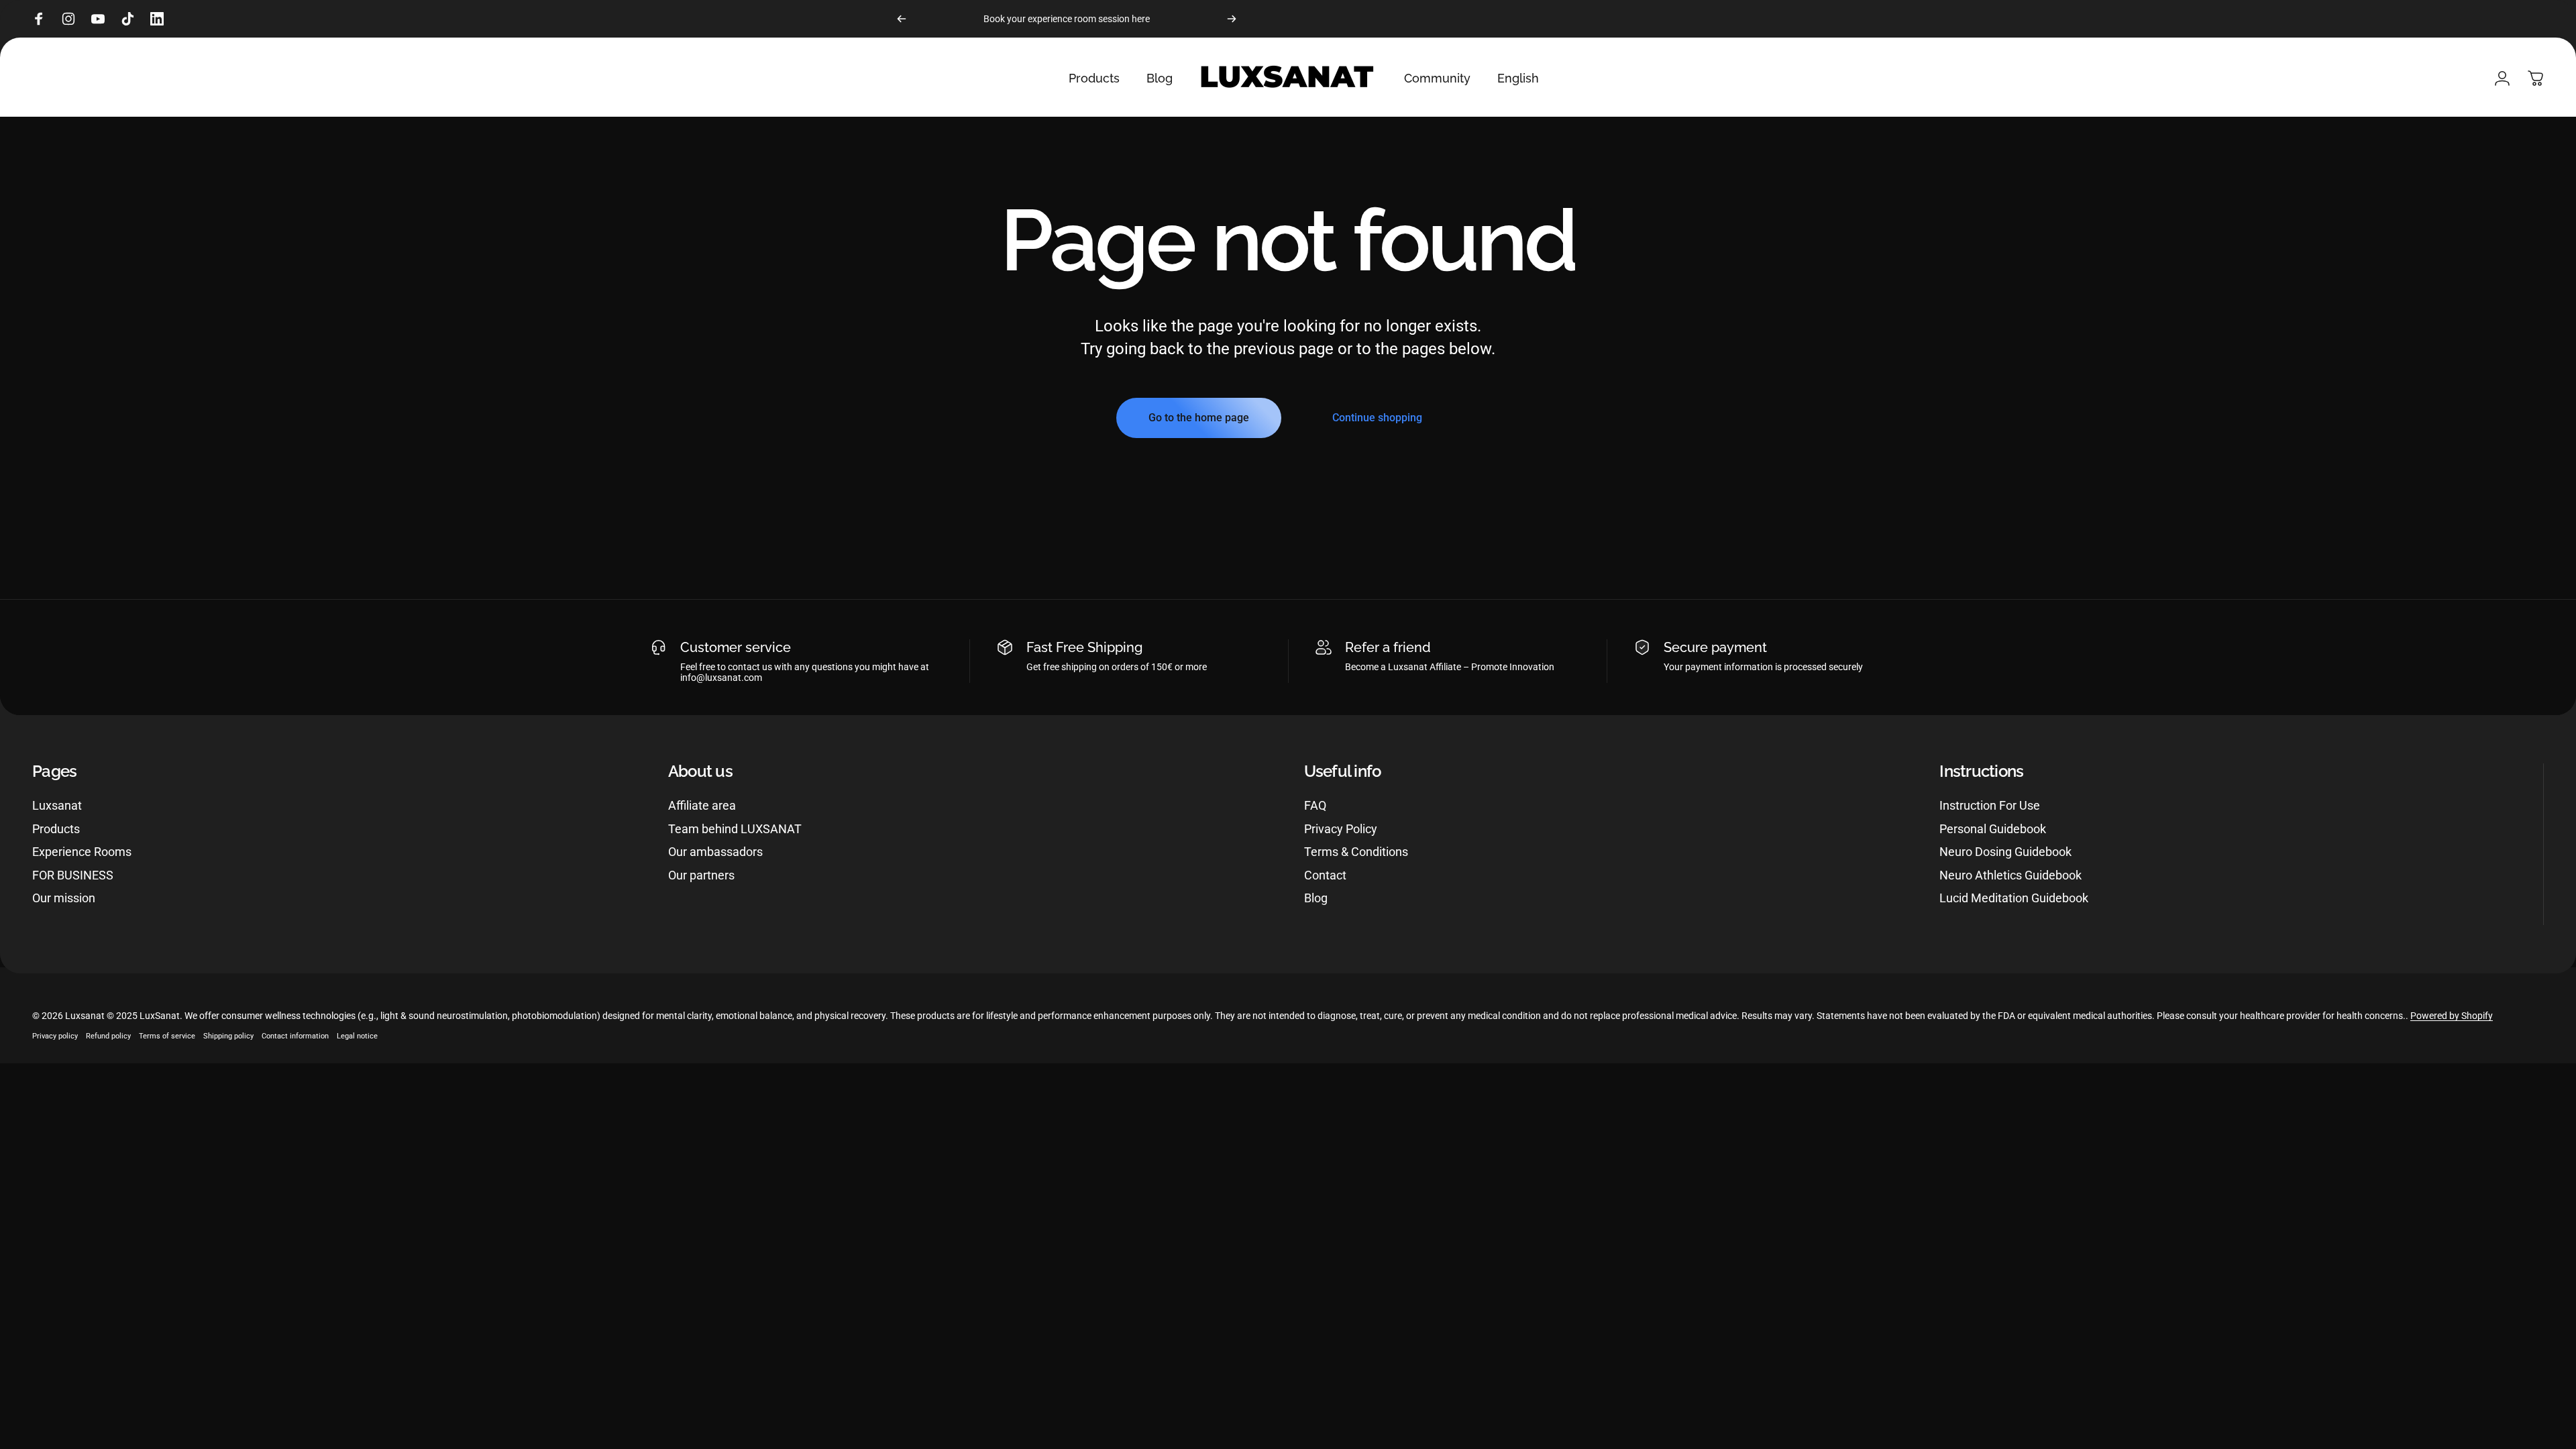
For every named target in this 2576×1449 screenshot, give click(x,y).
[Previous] (902, 19)
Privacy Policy (1341, 829)
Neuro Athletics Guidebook (2010, 875)
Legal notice (357, 1036)
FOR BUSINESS (73, 875)
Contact (1325, 875)
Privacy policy (55, 1036)
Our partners (701, 875)
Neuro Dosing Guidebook (2005, 852)
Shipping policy (228, 1036)
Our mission (64, 898)
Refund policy (108, 1036)
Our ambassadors (715, 852)
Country (18, 980)
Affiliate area (702, 805)
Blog (1316, 898)
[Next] (1232, 19)
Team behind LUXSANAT (735, 829)
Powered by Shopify (2452, 1016)
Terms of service (167, 1036)
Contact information (295, 1036)
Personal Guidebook (1993, 829)
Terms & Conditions (1356, 852)
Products (56, 829)
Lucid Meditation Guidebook (2014, 898)
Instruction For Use (1990, 805)
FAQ (1315, 805)
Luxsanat (57, 805)
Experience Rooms (82, 852)
